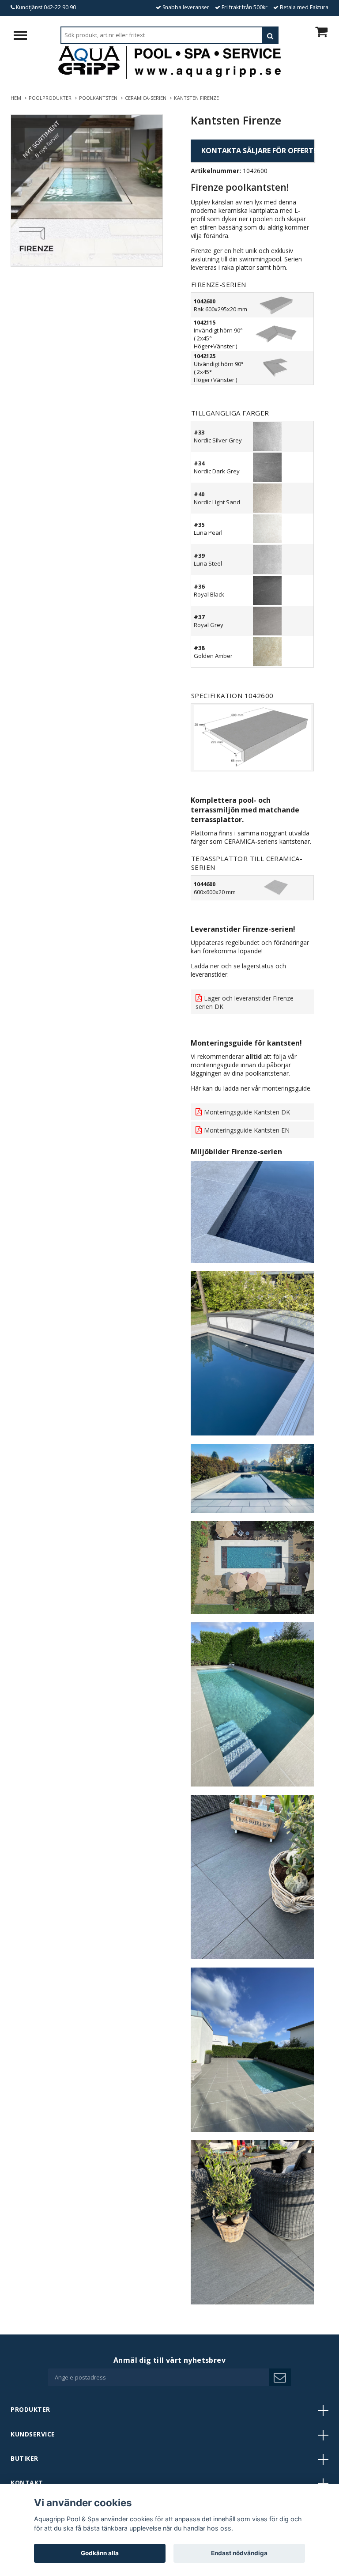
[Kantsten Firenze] (87, 191)
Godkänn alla (100, 2553)
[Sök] (270, 35)
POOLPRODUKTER (51, 98)
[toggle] (25, 36)
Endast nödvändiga (239, 2553)
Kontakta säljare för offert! (258, 151)
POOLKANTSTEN (100, 98)
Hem (17, 98)
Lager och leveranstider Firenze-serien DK (246, 1002)
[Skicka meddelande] (280, 2377)
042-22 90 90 (60, 7)
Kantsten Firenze (197, 98)
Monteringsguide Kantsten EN (247, 1130)
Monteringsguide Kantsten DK (247, 1112)
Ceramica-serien (147, 98)
